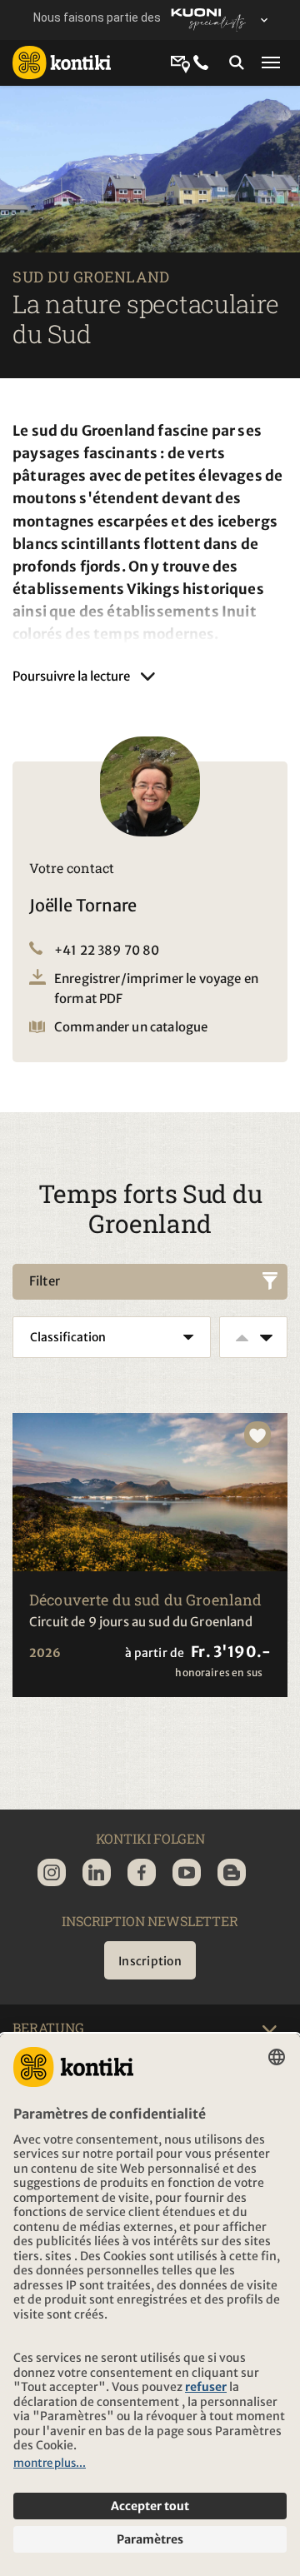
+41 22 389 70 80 (107, 950)
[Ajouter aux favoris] (257, 1435)
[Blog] (232, 1872)
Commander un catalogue (131, 1027)
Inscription (150, 1961)
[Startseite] (62, 62)
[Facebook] (142, 1872)
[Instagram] (52, 1872)
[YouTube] (187, 1872)
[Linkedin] (97, 1872)
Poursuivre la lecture (71, 676)
